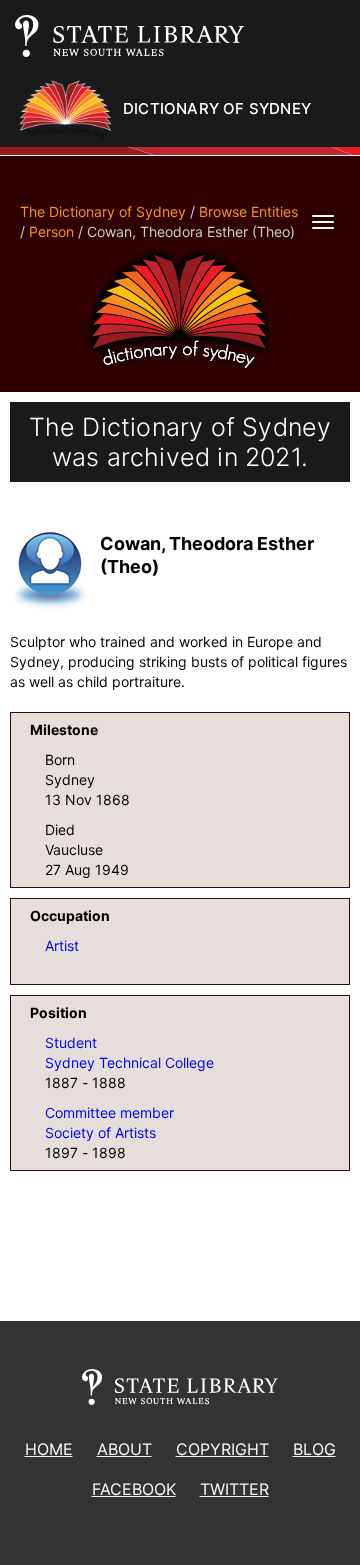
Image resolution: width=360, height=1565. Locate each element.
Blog (314, 1449)
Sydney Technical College (129, 1062)
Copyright (222, 1449)
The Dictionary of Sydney (103, 211)
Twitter (234, 1489)
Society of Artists (100, 1132)
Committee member (109, 1112)
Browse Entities (248, 211)
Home (49, 1449)
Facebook (134, 1489)
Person (51, 231)
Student (71, 1042)
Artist (62, 945)
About (124, 1449)
